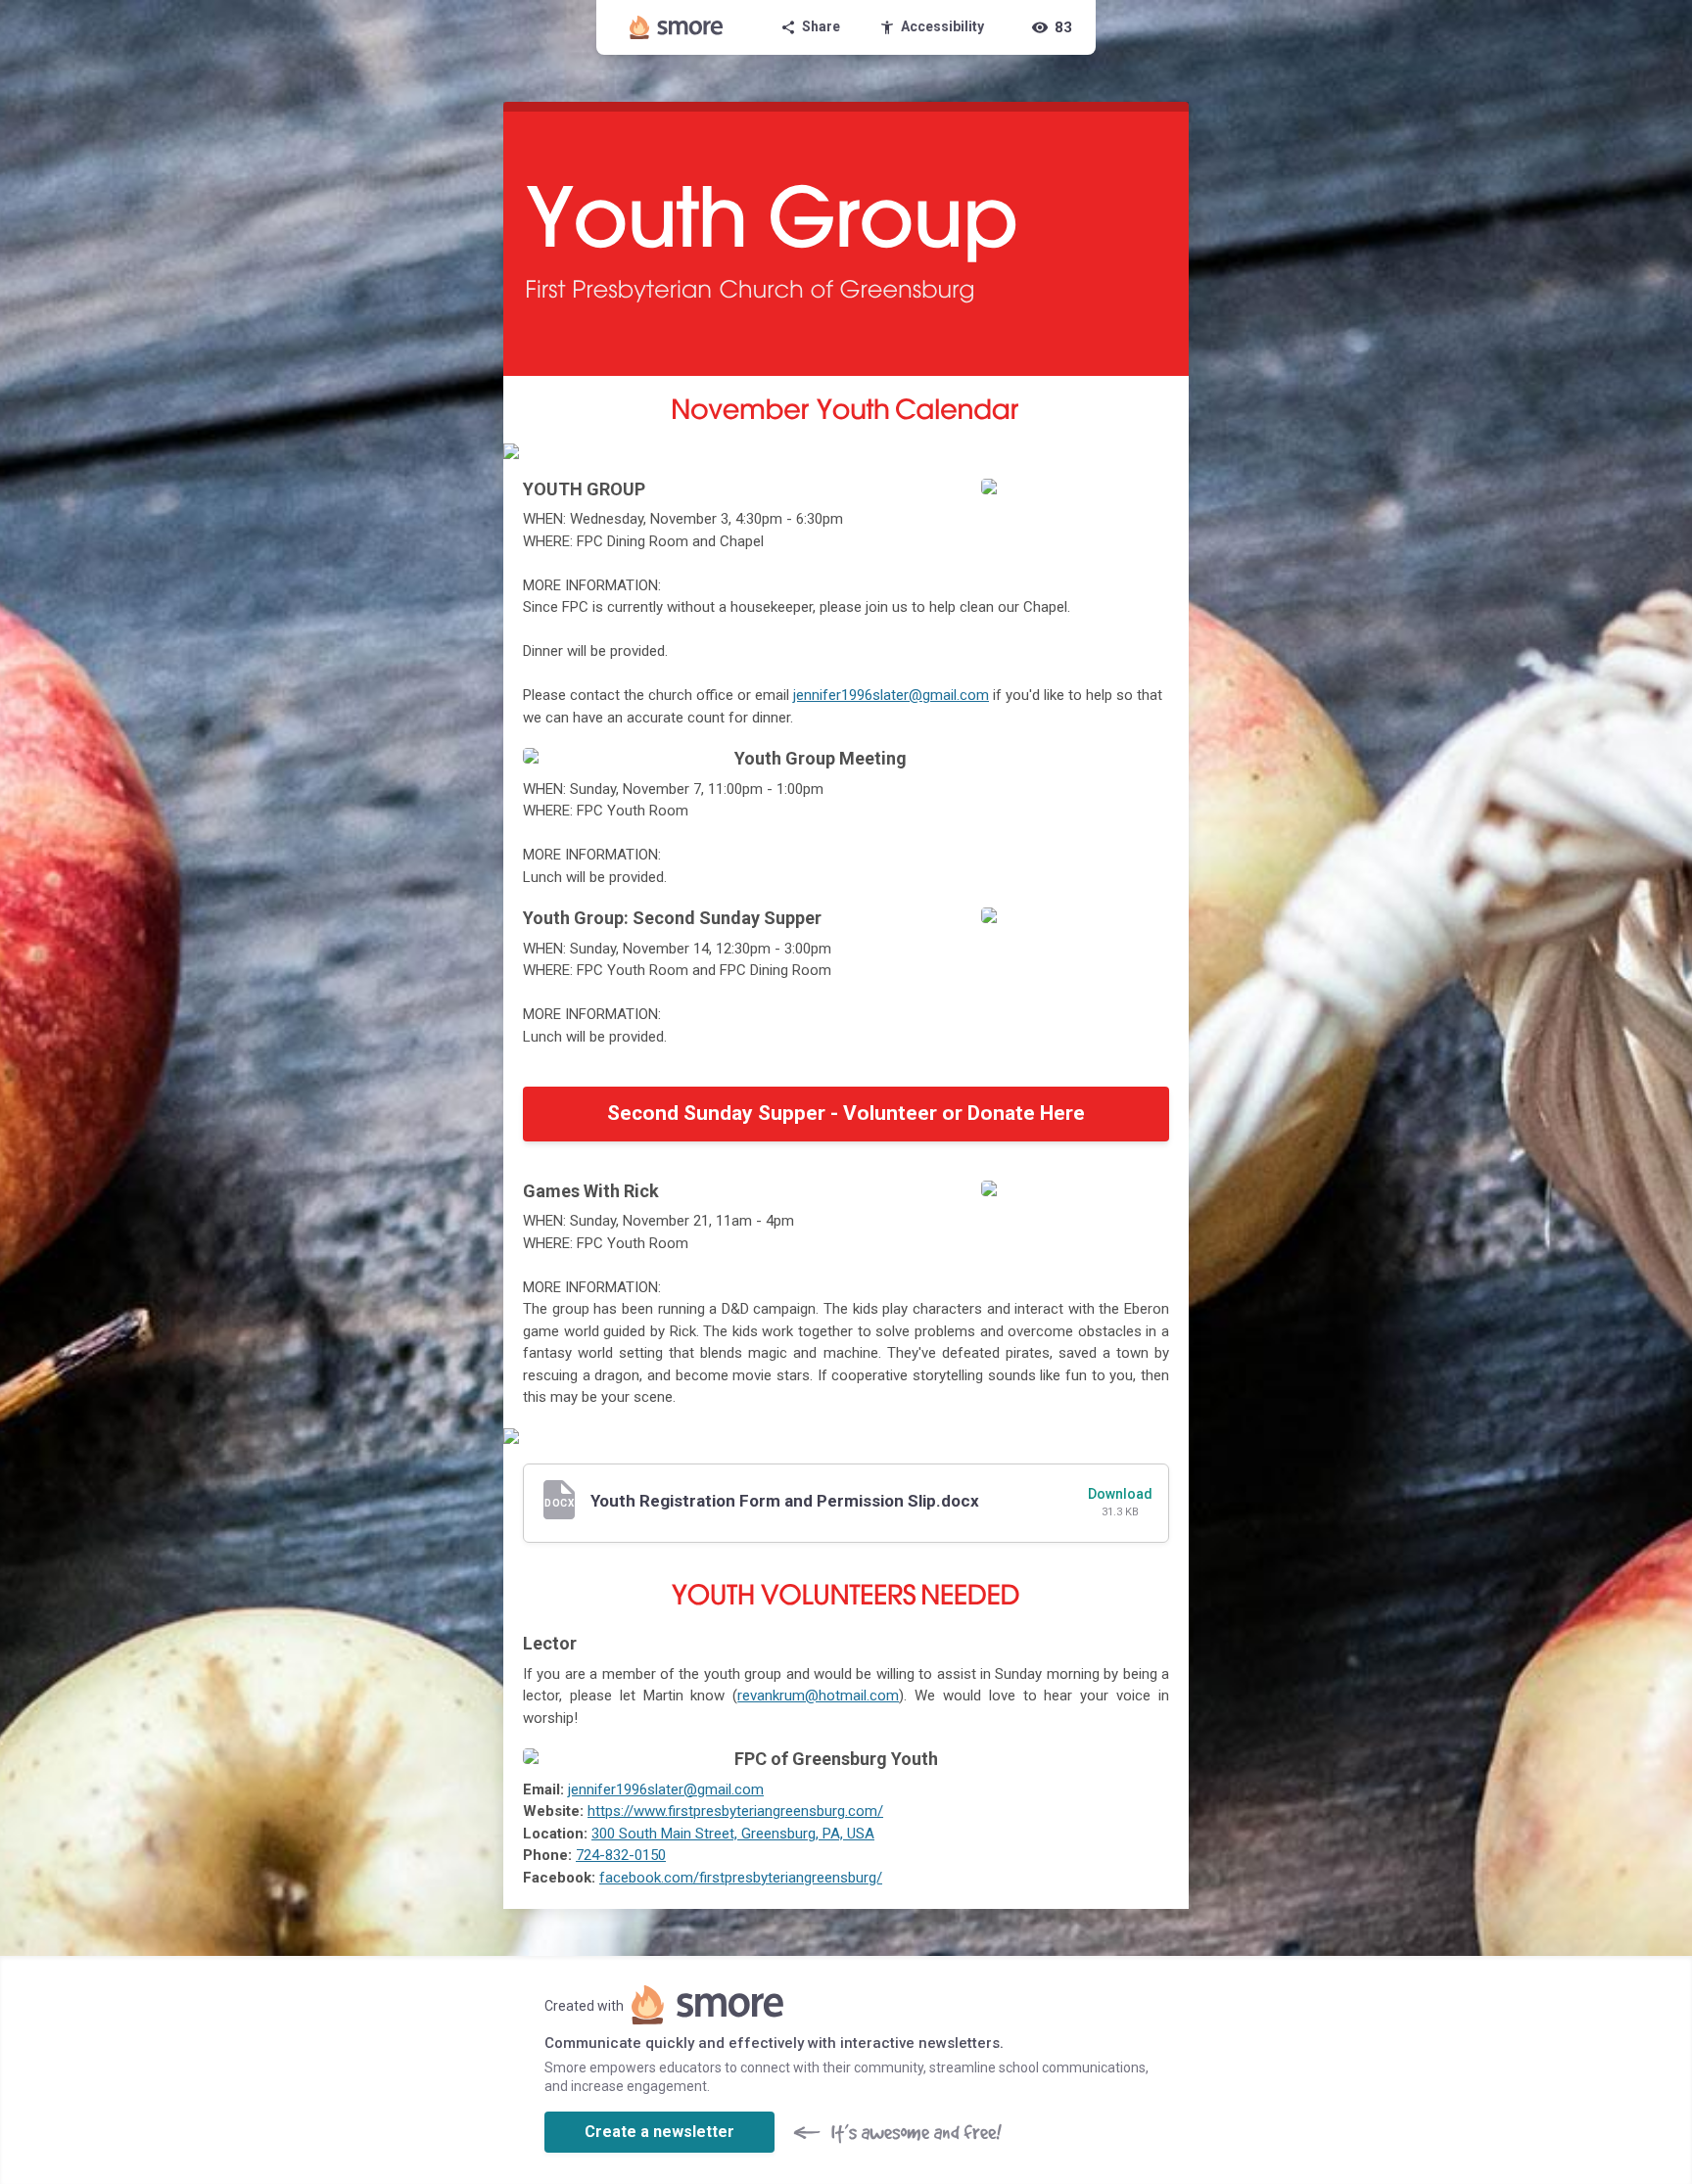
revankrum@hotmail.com (818, 1696)
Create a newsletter (659, 2132)
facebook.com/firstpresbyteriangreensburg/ (741, 1878)
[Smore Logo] (677, 27)
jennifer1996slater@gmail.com (891, 695)
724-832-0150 (621, 1855)
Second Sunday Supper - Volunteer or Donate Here (846, 1113)
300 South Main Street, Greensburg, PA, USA (733, 1834)
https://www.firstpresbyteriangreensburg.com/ (735, 1811)
